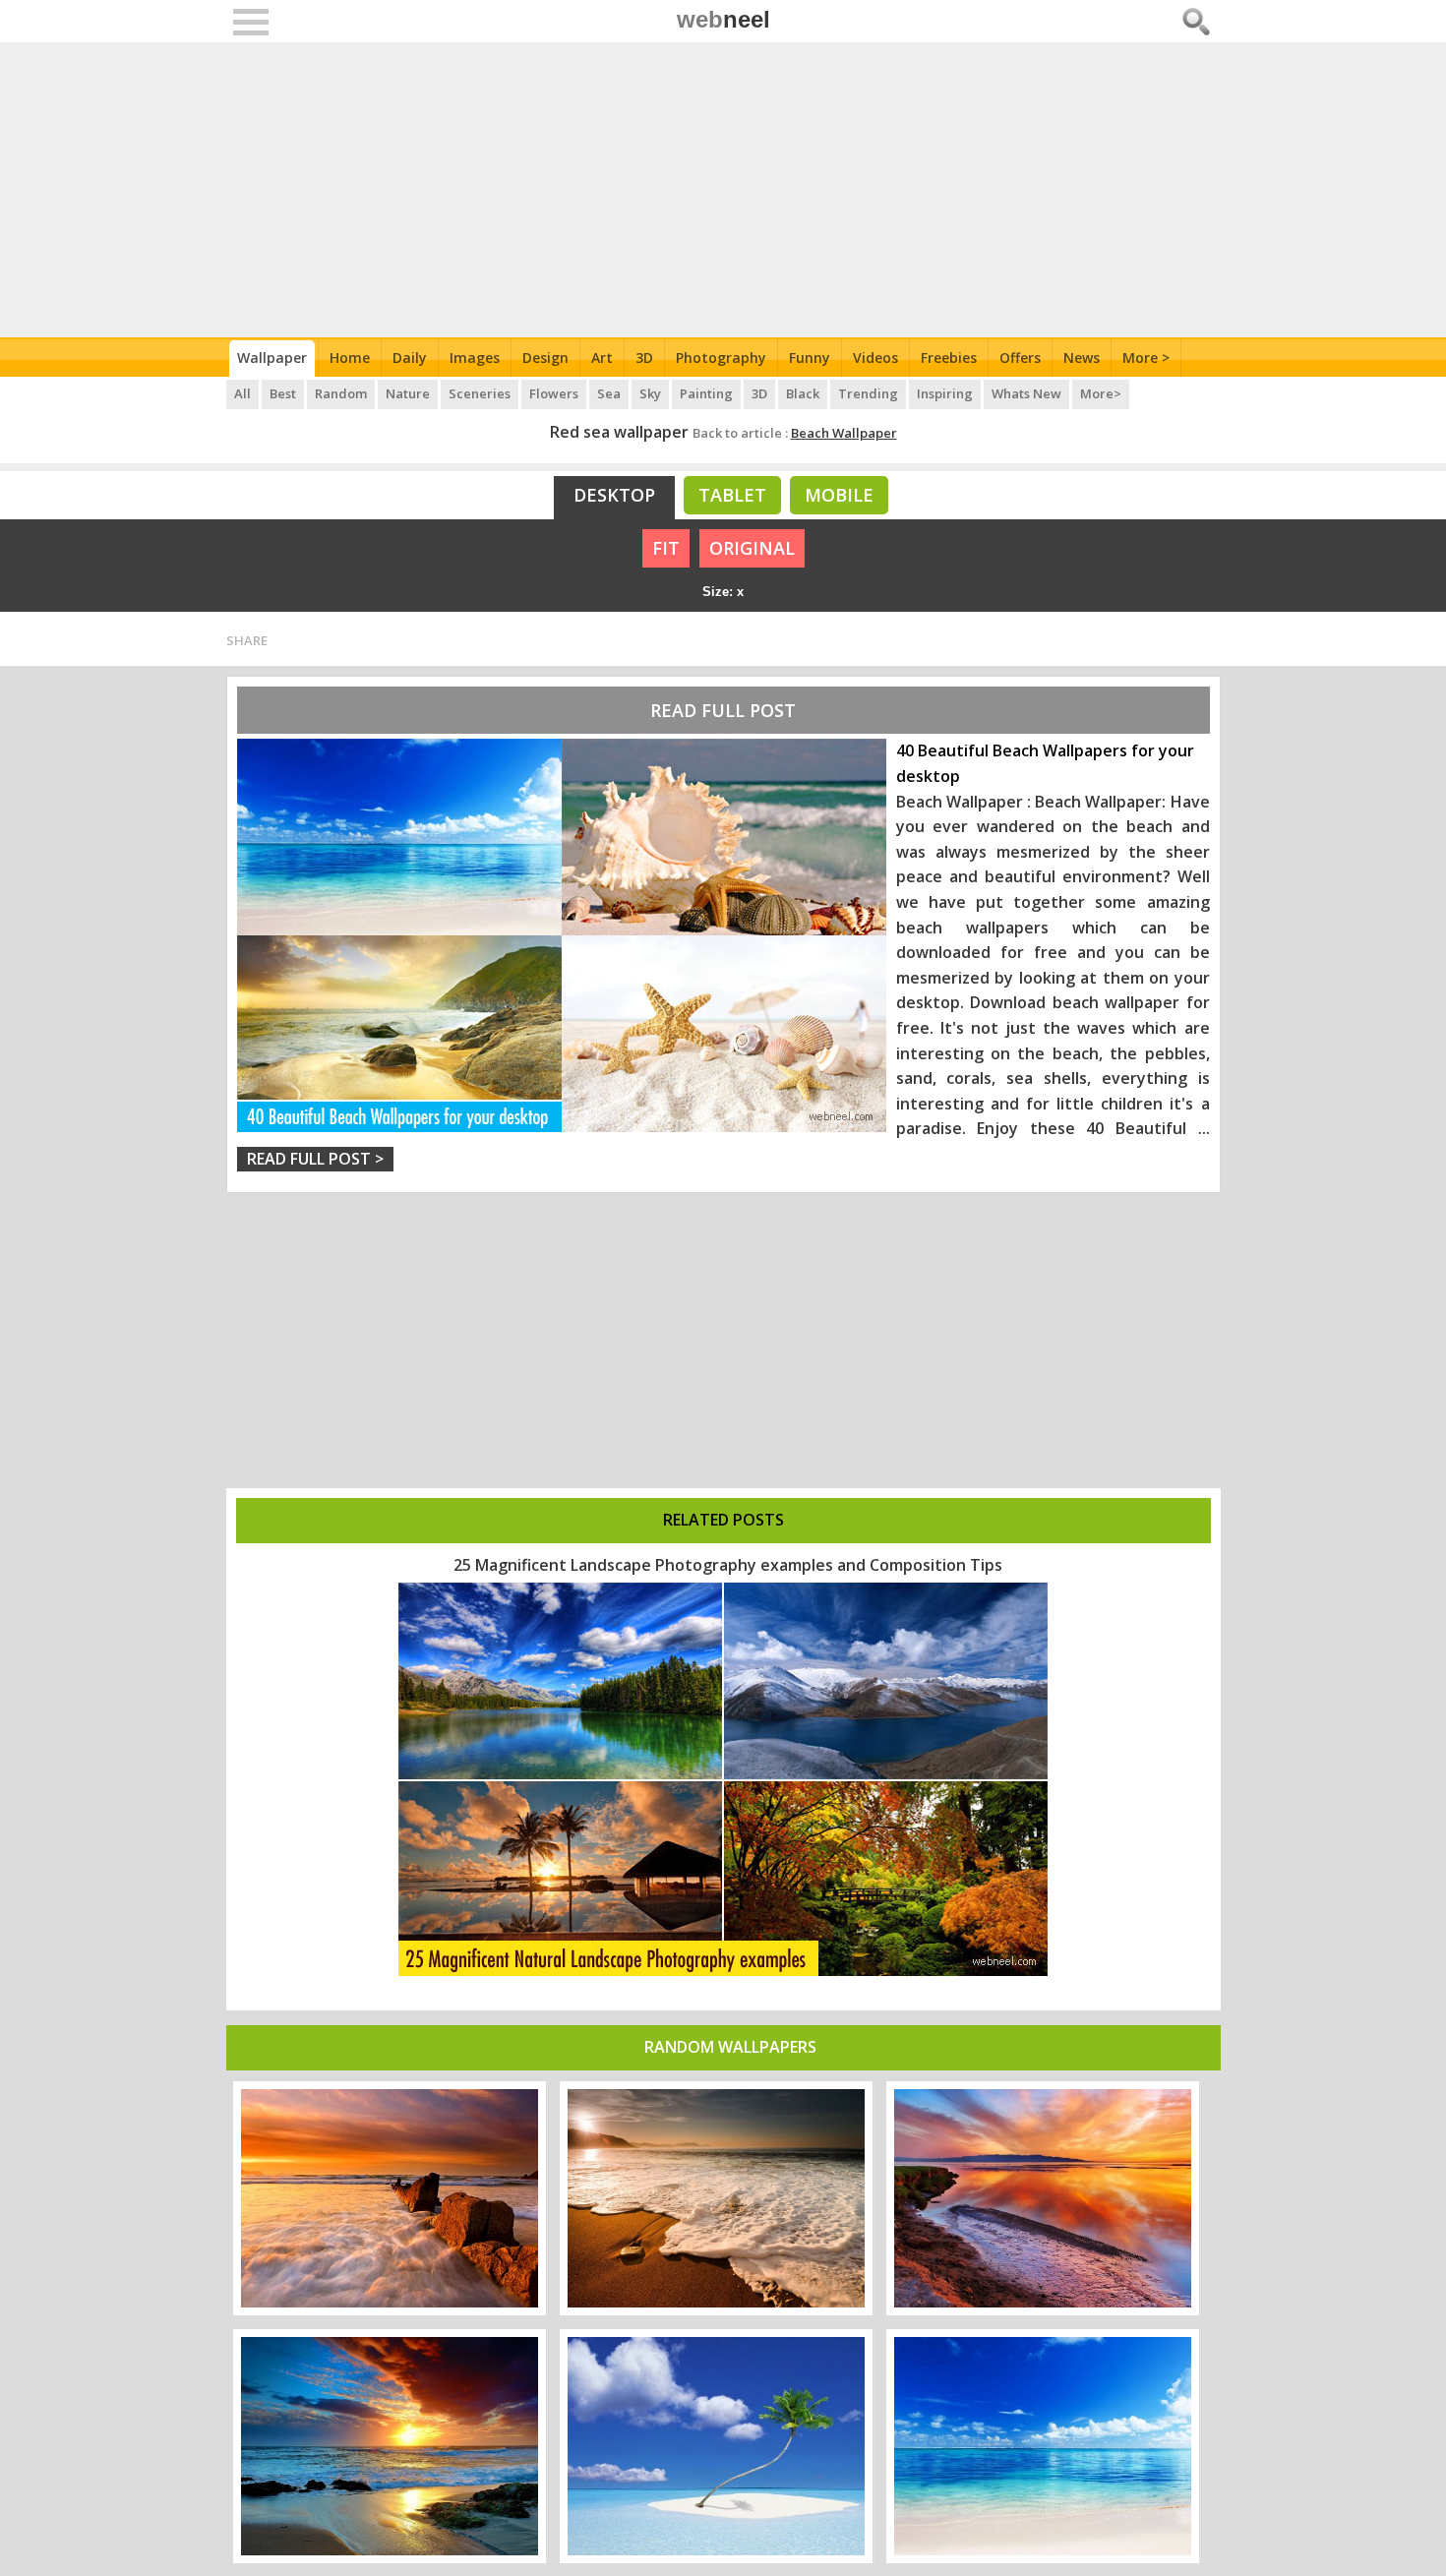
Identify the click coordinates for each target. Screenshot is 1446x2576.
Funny (810, 358)
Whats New (1026, 393)
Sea (609, 393)
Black (803, 393)
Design (545, 358)
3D (644, 358)
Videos (875, 358)
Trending (868, 393)
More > (1146, 358)
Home (350, 358)
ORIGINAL (752, 548)
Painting (706, 393)
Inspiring (945, 393)
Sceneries (480, 393)
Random (341, 393)
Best (283, 393)
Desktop (614, 495)
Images (475, 358)
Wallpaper (272, 358)
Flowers (554, 393)
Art (602, 358)
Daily (410, 358)
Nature (408, 393)
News (1082, 358)
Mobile (839, 495)
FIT (666, 548)
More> (1101, 393)
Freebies (949, 358)
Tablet (732, 495)
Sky (650, 393)
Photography (721, 358)
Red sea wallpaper (619, 432)
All (242, 393)
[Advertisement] (723, 190)
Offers (1020, 358)
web (723, 19)
